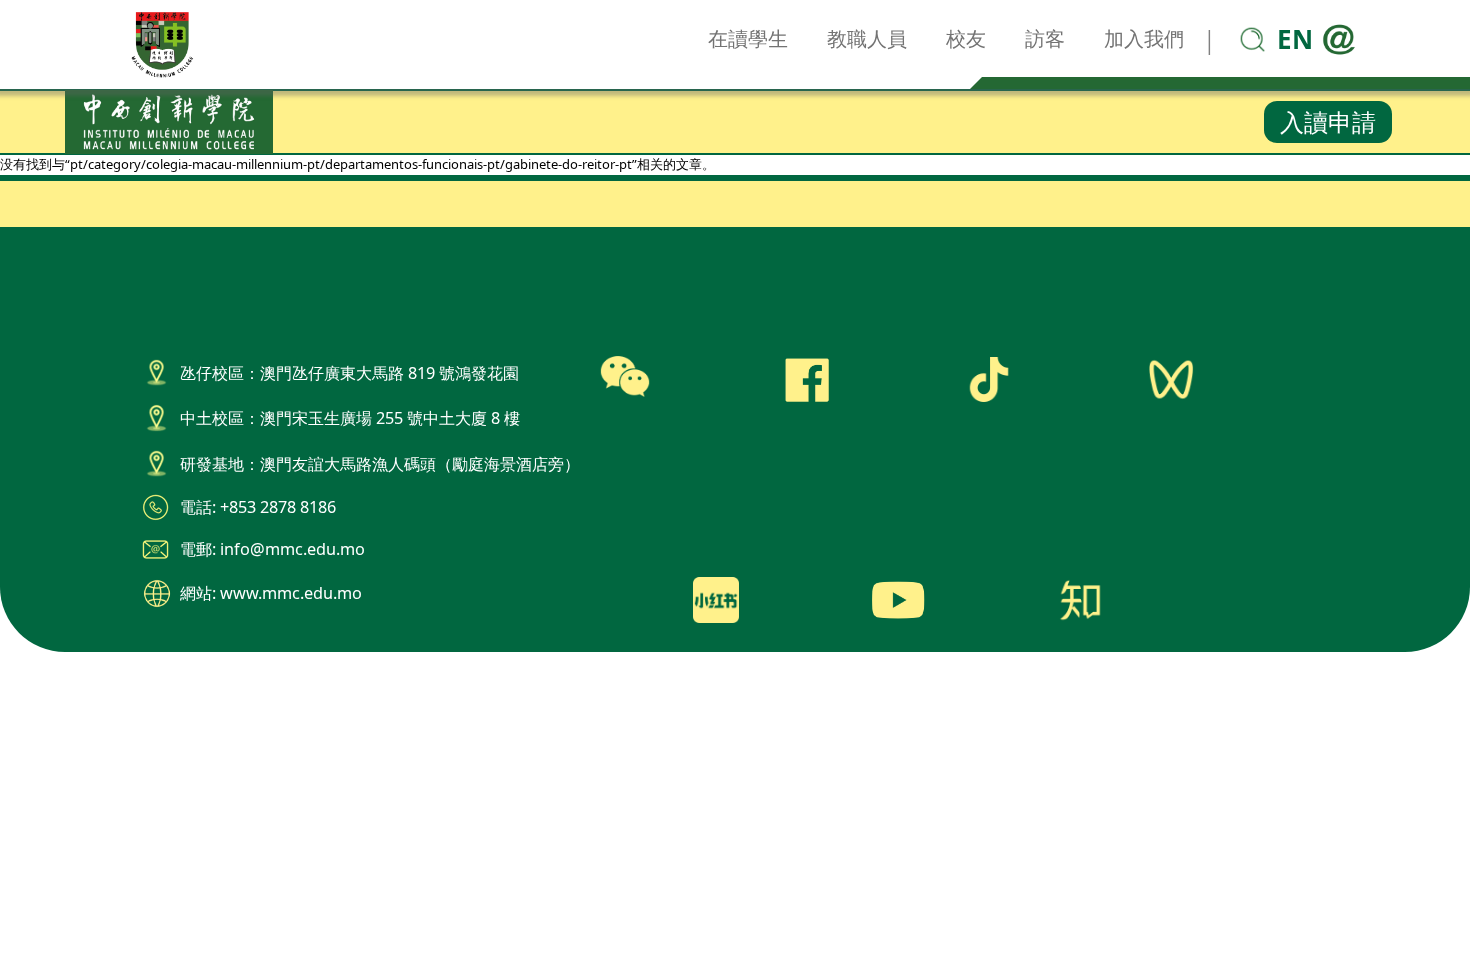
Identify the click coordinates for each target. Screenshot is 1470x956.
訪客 (1045, 38)
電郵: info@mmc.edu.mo (272, 549)
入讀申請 (1328, 121)
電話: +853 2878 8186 (258, 507)
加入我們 (1144, 38)
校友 (966, 38)
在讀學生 (748, 38)
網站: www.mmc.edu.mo (271, 593)
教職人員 (867, 38)
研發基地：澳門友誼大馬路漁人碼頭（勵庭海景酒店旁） (380, 464)
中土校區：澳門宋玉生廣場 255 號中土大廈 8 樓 (350, 418)
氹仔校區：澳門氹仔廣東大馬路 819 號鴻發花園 (349, 373)
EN (1295, 39)
